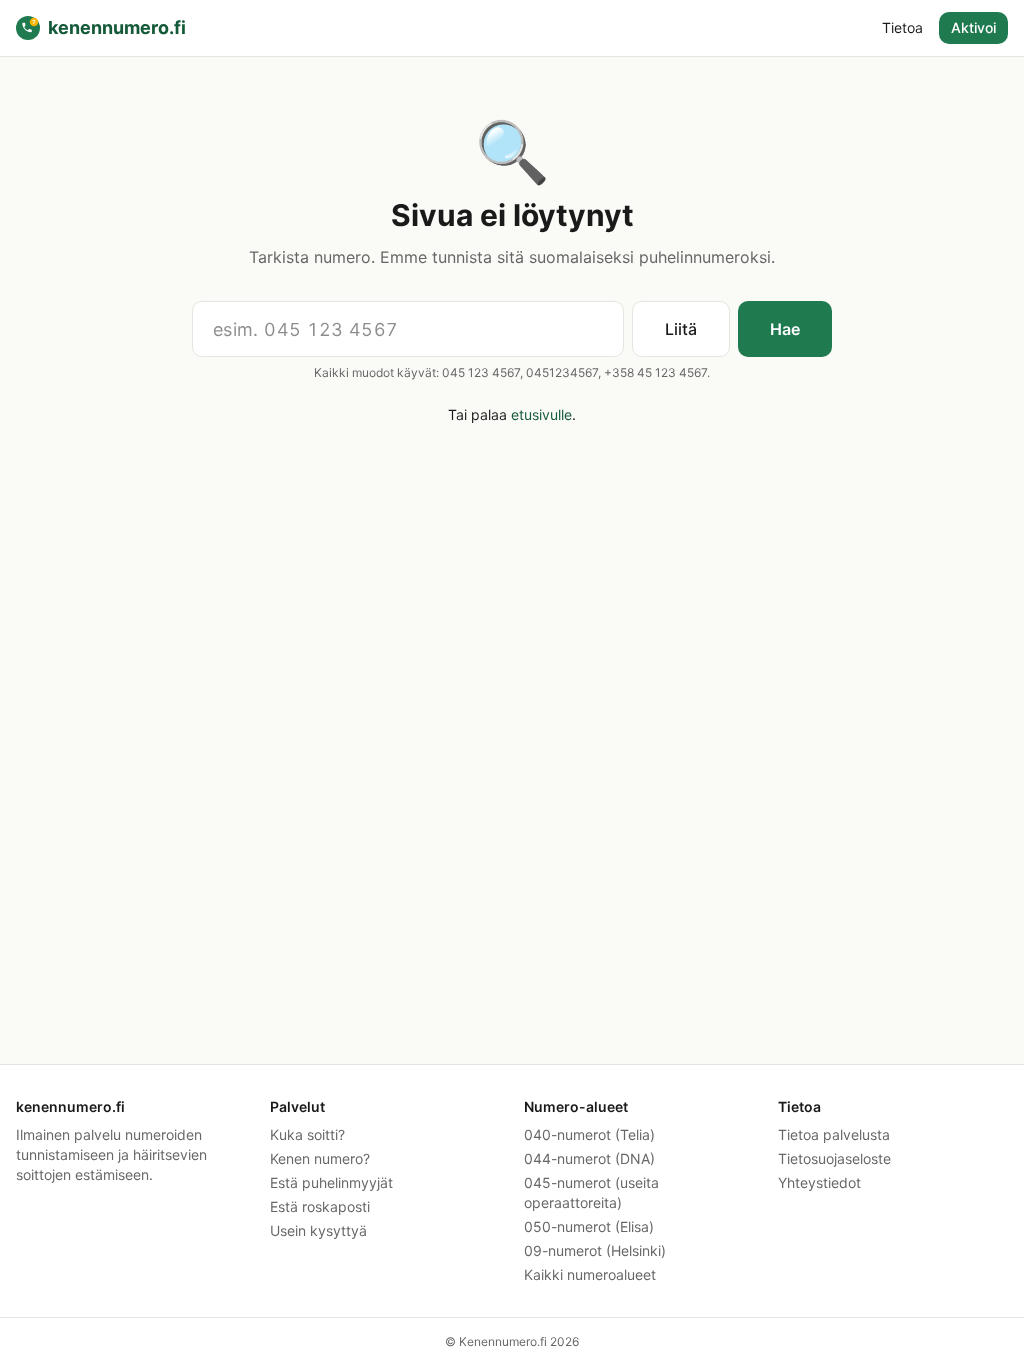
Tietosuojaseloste (834, 1158)
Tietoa (902, 27)
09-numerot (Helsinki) (595, 1250)
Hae (785, 329)
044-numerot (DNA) (589, 1158)
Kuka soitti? (307, 1134)
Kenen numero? (320, 1158)
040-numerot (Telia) (589, 1134)
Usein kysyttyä (318, 1230)
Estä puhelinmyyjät (331, 1182)
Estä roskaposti (320, 1206)
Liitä (681, 329)
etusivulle (541, 414)
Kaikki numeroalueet (590, 1274)
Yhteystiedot (819, 1182)
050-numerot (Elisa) (589, 1226)
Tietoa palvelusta (834, 1134)
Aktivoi (973, 27)
